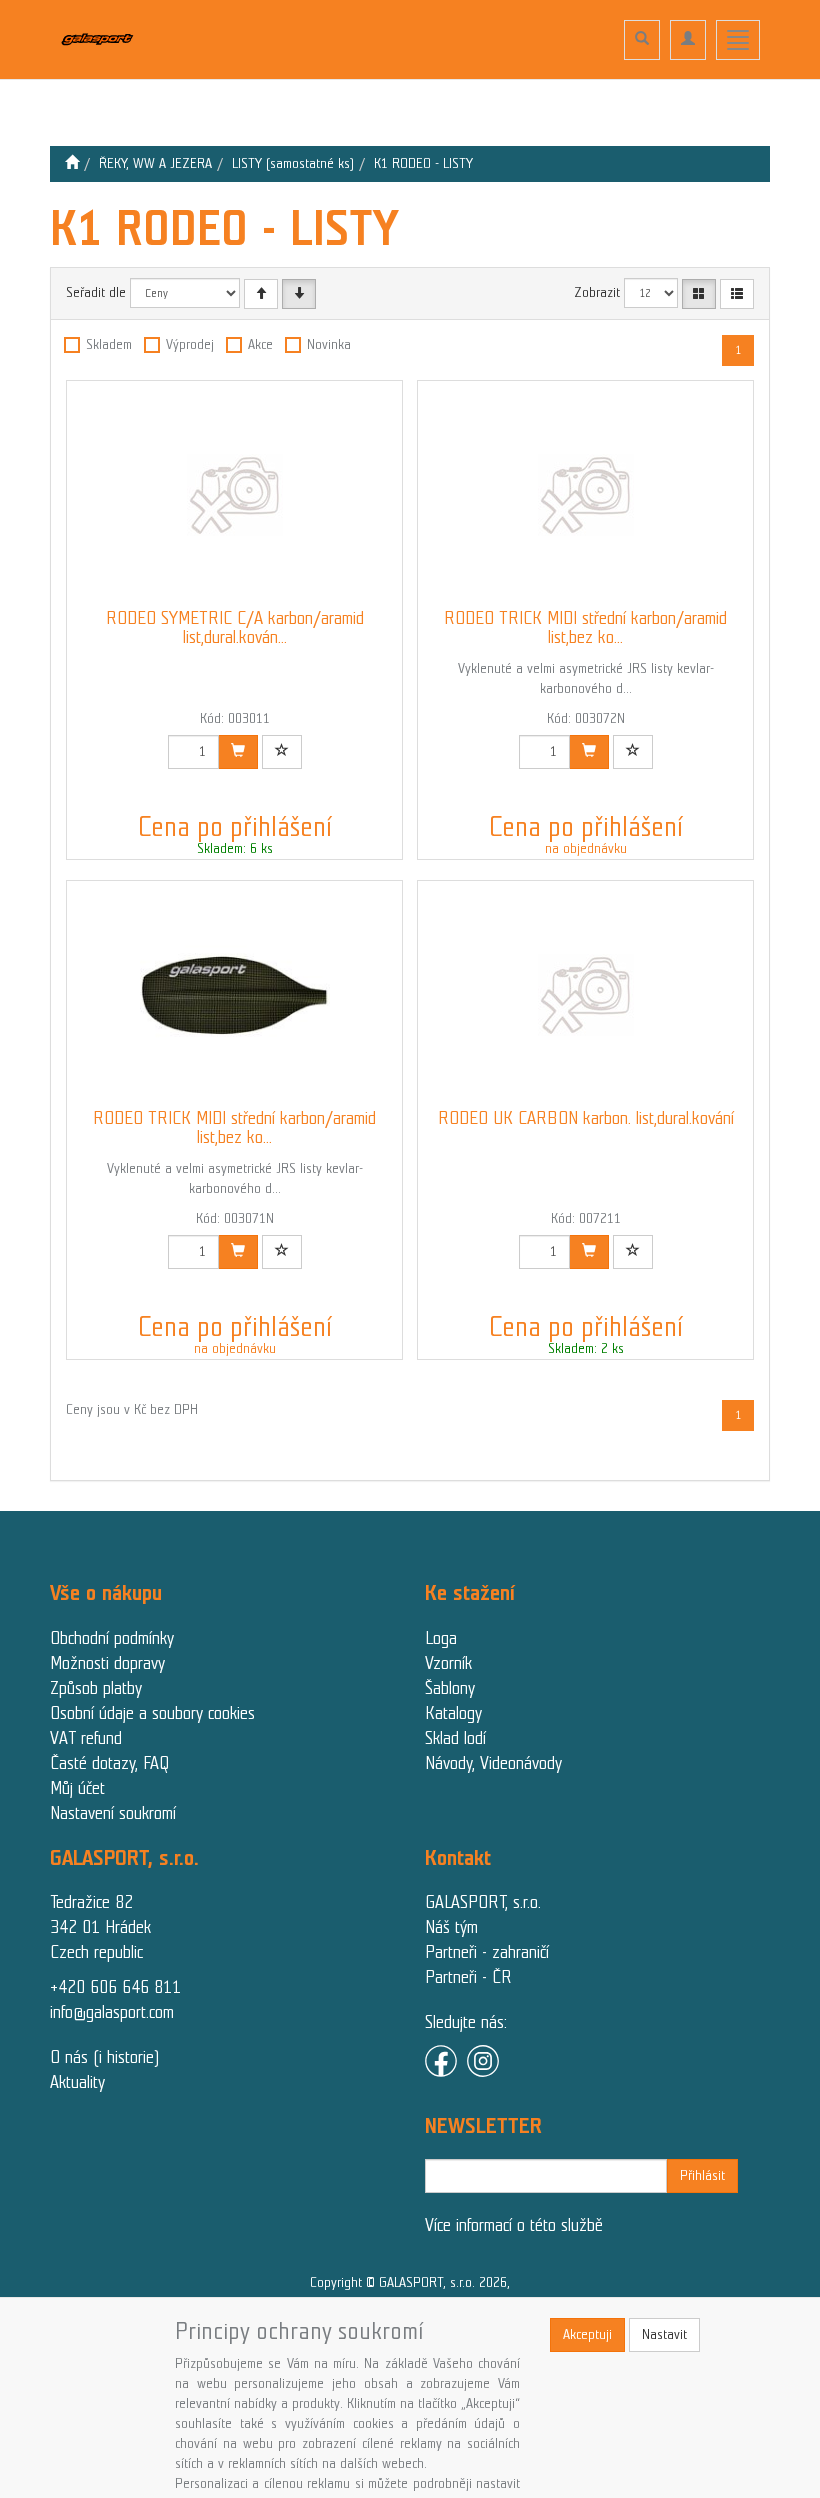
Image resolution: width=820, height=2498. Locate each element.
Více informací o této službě (514, 2225)
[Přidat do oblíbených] (282, 752)
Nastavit (664, 2334)
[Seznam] (737, 294)
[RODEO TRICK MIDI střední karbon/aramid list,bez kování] (586, 495)
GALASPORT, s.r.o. (483, 1902)
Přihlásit (702, 2175)
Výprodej (190, 344)
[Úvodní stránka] (72, 163)
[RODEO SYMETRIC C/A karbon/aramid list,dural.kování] (235, 495)
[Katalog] (699, 294)
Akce (260, 344)
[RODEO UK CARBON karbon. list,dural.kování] (586, 995)
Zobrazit (597, 292)
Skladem (109, 344)
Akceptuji (587, 2334)
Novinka (329, 344)
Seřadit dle (96, 292)
